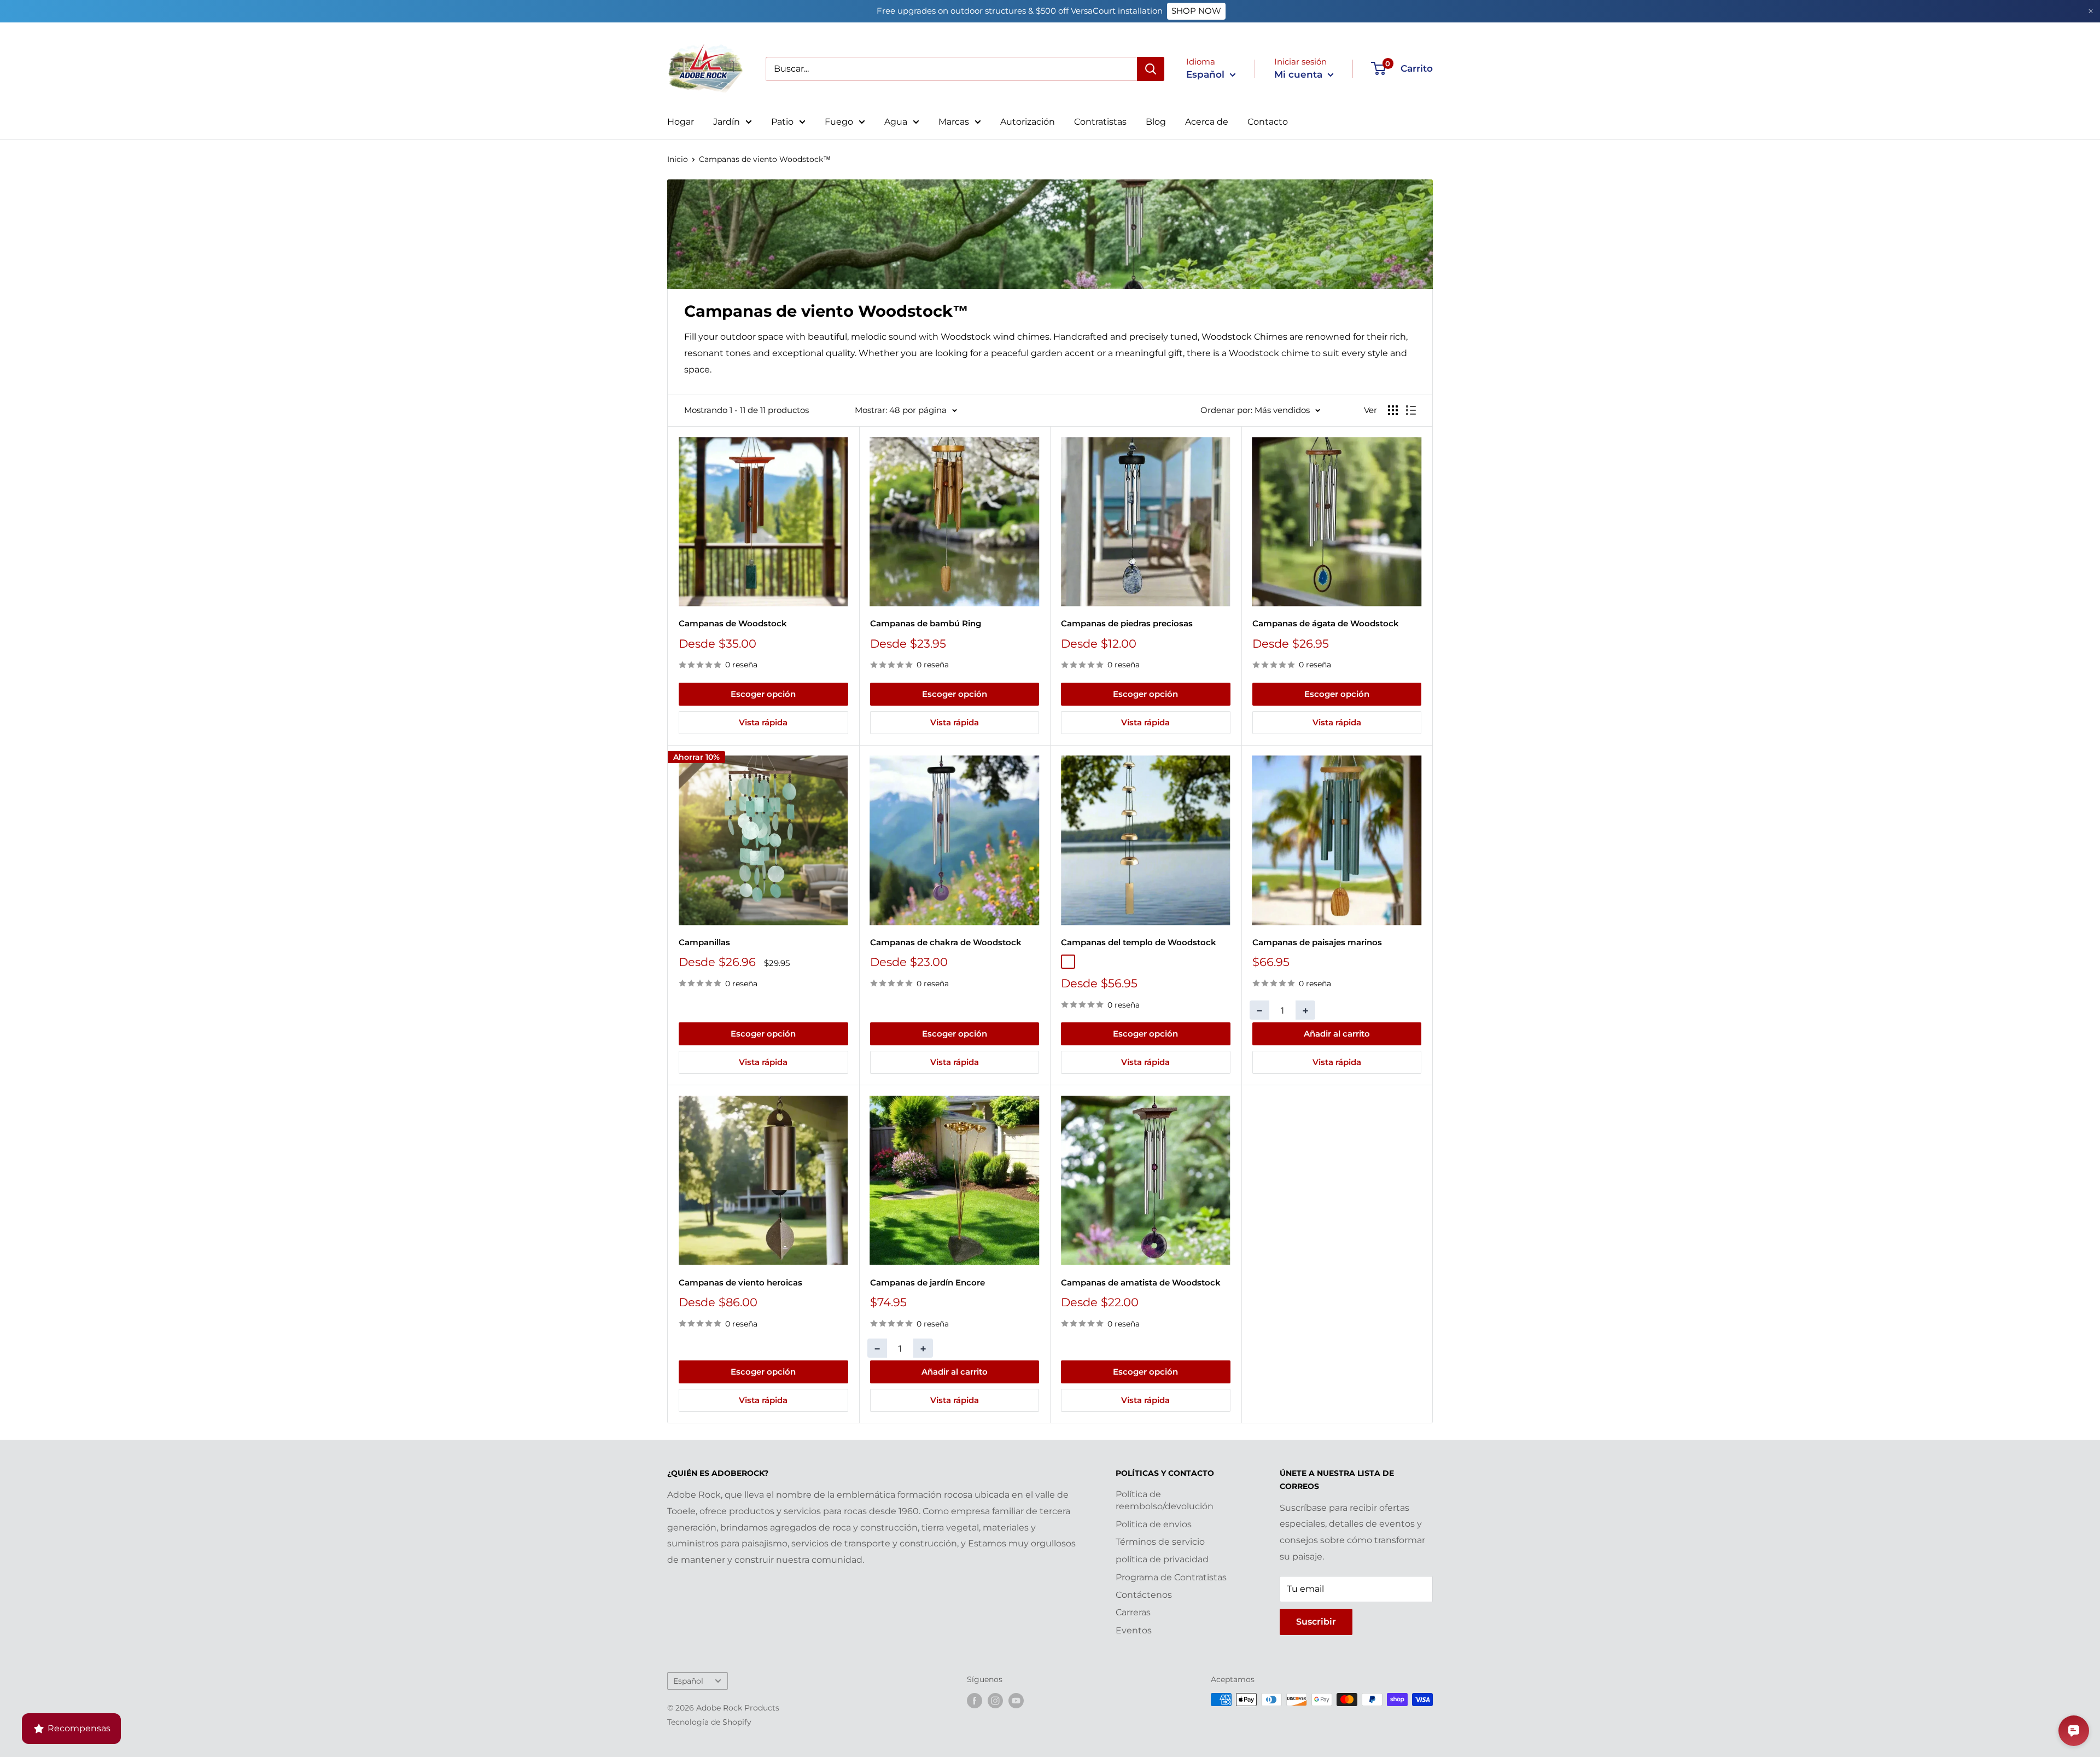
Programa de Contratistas (1171, 1577)
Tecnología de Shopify (709, 1722)
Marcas (954, 122)
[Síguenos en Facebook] (975, 1701)
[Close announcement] (2091, 11)
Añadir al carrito (1337, 1034)
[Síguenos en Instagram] (995, 1701)
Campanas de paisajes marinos (1317, 942)
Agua (896, 122)
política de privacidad (1162, 1559)
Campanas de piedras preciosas (1127, 623)
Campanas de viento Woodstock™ (765, 159)
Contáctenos (1144, 1595)
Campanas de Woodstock (733, 623)
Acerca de (1207, 122)
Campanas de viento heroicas (740, 1282)
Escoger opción (763, 694)
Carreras (1133, 1612)
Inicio (678, 159)
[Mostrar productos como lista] (1411, 410)
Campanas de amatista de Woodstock (1141, 1282)
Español (688, 1681)
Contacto (1268, 122)
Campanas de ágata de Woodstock (1326, 623)
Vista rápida (763, 722)
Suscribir (1316, 1622)
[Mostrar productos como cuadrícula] (1393, 410)
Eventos (1134, 1630)
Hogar (681, 122)
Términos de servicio (1160, 1542)
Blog (1156, 122)
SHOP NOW (1196, 11)
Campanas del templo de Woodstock (1139, 942)
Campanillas (704, 942)
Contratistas (1100, 122)
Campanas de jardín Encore (927, 1282)
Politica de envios (1154, 1524)
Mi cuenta (1300, 74)
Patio (782, 122)
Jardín (727, 122)
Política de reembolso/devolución (1165, 1500)
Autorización (1028, 122)
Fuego (839, 122)
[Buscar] (1151, 69)
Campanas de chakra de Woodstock (946, 942)
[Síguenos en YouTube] (1016, 1701)
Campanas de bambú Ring (926, 623)
